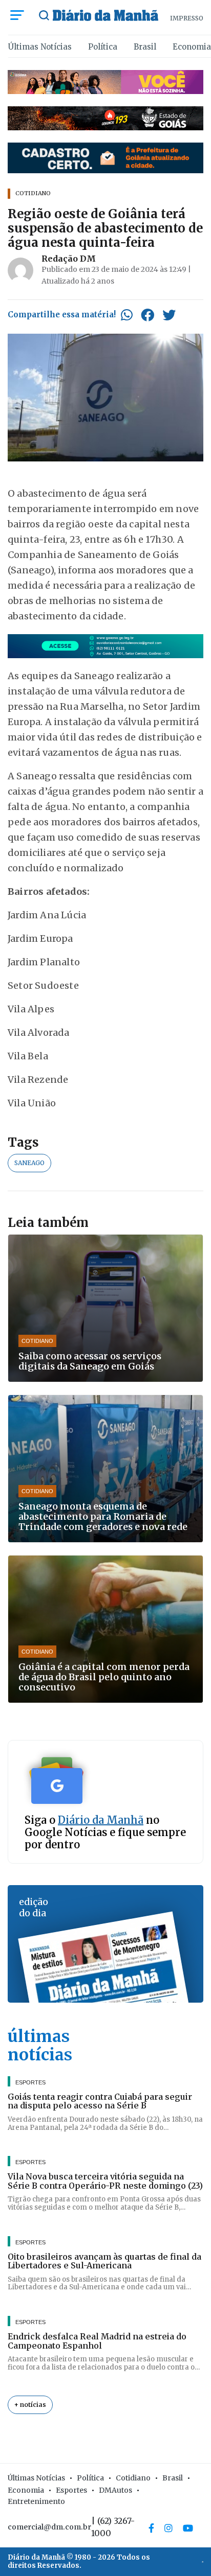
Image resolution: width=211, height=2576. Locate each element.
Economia (192, 47)
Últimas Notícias (40, 47)
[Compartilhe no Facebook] (147, 315)
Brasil (145, 47)
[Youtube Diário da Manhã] (188, 2528)
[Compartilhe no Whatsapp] (127, 315)
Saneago (29, 1163)
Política (103, 47)
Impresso (187, 18)
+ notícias (30, 2405)
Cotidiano (133, 2478)
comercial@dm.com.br (49, 2527)
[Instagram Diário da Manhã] (168, 2528)
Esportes (71, 2490)
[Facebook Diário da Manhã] (151, 2528)
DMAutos (115, 2490)
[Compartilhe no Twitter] (169, 315)
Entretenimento (36, 2501)
